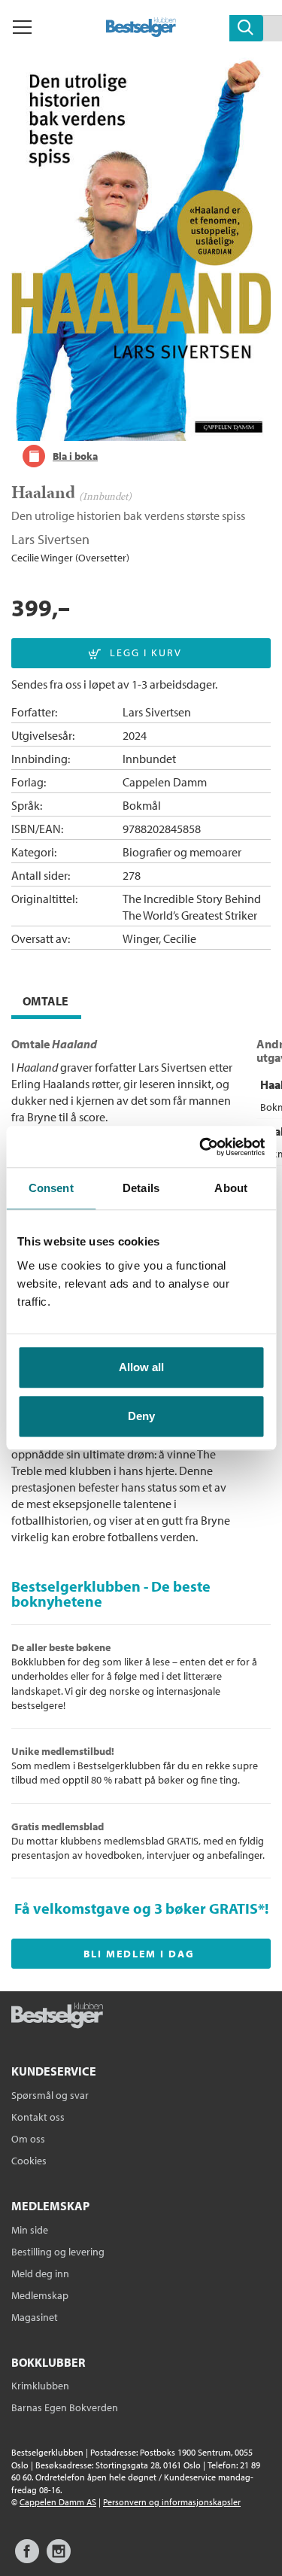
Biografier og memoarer (182, 852)
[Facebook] (27, 2558)
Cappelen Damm (165, 782)
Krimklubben (40, 2386)
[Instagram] (59, 2558)
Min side (30, 2230)
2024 (135, 735)
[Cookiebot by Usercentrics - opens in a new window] (201, 1147)
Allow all (141, 1367)
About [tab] (231, 1188)
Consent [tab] (51, 1188)
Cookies (29, 2161)
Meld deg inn (40, 2273)
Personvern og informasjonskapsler (172, 2502)
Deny (141, 1416)
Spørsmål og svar (50, 2095)
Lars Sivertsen (50, 539)
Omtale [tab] (45, 1001)
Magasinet (35, 2317)
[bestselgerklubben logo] (57, 2017)
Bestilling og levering (58, 2252)
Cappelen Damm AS (58, 2502)
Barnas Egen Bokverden (65, 2407)
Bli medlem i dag (139, 1954)
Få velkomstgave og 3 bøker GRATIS (136, 1908)
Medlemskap (40, 2295)
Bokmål (142, 805)
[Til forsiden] (141, 32)
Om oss (28, 2139)
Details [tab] (141, 1188)
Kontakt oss (38, 2117)
